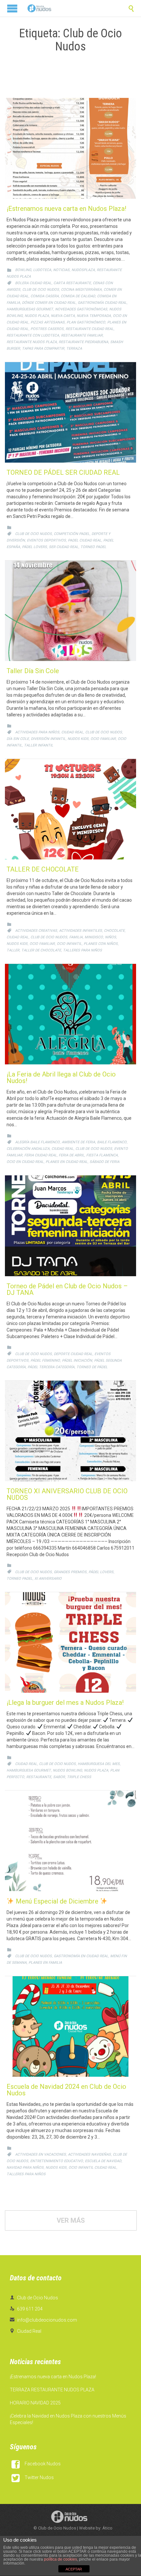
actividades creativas (36, 931)
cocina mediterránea (81, 290)
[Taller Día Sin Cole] (70, 611)
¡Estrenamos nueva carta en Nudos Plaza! (66, 209)
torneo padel (93, 547)
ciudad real (72, 732)
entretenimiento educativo (57, 2161)
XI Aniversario (48, 1579)
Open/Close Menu (12, 8)
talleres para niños (82, 950)
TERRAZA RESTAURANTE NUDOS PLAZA (52, 2390)
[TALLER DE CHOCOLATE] (70, 809)
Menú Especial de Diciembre (57, 1901)
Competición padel (72, 534)
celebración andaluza (28, 1149)
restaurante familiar (82, 335)
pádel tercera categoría (51, 1367)
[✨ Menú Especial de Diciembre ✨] (70, 1841)
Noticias (61, 270)
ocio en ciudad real (25, 1162)
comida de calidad (78, 296)
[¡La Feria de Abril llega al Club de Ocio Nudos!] (70, 1014)
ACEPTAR (74, 2569)
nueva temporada (94, 316)
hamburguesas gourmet (30, 309)
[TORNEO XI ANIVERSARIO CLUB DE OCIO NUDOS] (70, 1431)
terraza (74, 349)
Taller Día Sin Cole (33, 671)
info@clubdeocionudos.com (43, 2320)
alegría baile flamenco (37, 1142)
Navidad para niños (25, 2168)
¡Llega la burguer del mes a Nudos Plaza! (65, 1702)
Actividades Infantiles (81, 931)
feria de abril (71, 1155)
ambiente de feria (78, 1142)
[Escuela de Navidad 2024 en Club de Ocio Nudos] (70, 2026)
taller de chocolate (41, 950)
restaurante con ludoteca (33, 335)
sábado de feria (104, 1162)
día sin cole (18, 739)
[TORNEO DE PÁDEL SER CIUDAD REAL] (70, 412)
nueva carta (63, 316)
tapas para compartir (43, 349)
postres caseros (47, 329)
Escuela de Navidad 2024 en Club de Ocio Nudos (66, 2090)
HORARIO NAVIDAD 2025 (35, 2403)
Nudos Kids (78, 739)
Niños (111, 937)
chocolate (114, 931)
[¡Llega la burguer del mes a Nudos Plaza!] (70, 1642)
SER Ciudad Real (64, 547)
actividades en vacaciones (40, 2154)
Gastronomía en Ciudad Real (81, 1956)
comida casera (45, 296)
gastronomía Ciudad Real (102, 303)
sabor (59, 1777)
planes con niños (101, 944)
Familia (76, 937)
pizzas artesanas (48, 322)
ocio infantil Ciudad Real (92, 2168)
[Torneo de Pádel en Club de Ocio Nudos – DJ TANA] (70, 1226)
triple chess (79, 1777)
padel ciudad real (85, 540)
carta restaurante (72, 283)
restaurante (39, 1777)
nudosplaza (83, 270)
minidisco (94, 937)
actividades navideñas (89, 2154)
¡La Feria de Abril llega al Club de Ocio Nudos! (61, 1077)
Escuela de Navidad (103, 2161)
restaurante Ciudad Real (90, 329)
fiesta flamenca (102, 1155)
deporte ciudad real (73, 1354)
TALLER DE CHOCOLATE (43, 869)
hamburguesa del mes (99, 1764)
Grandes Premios (70, 1572)
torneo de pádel (92, 1367)
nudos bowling (67, 1770)
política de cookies (60, 2559)
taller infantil (39, 745)
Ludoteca (42, 270)
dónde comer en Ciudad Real (49, 303)
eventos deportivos (46, 540)
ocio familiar (103, 739)
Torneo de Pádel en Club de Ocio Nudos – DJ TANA (67, 1289)
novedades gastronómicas (81, 309)
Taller (13, 950)
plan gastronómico (86, 322)
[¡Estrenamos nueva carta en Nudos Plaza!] (70, 148)
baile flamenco (112, 1142)
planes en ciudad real (67, 1162)
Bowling (23, 270)
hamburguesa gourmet (29, 1770)
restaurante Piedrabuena (83, 342)
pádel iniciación (77, 1361)
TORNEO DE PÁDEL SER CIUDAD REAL (63, 472)
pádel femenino (45, 1361)
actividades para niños (37, 732)
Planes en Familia (45, 1963)
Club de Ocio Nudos (41, 290)
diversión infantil (48, 739)
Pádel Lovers (34, 547)
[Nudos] (39, 8)
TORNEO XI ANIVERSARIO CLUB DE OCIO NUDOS (67, 1494)
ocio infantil (69, 944)
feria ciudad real (40, 1155)
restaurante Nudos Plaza (32, 342)
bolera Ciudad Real (33, 283)
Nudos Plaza (37, 316)
